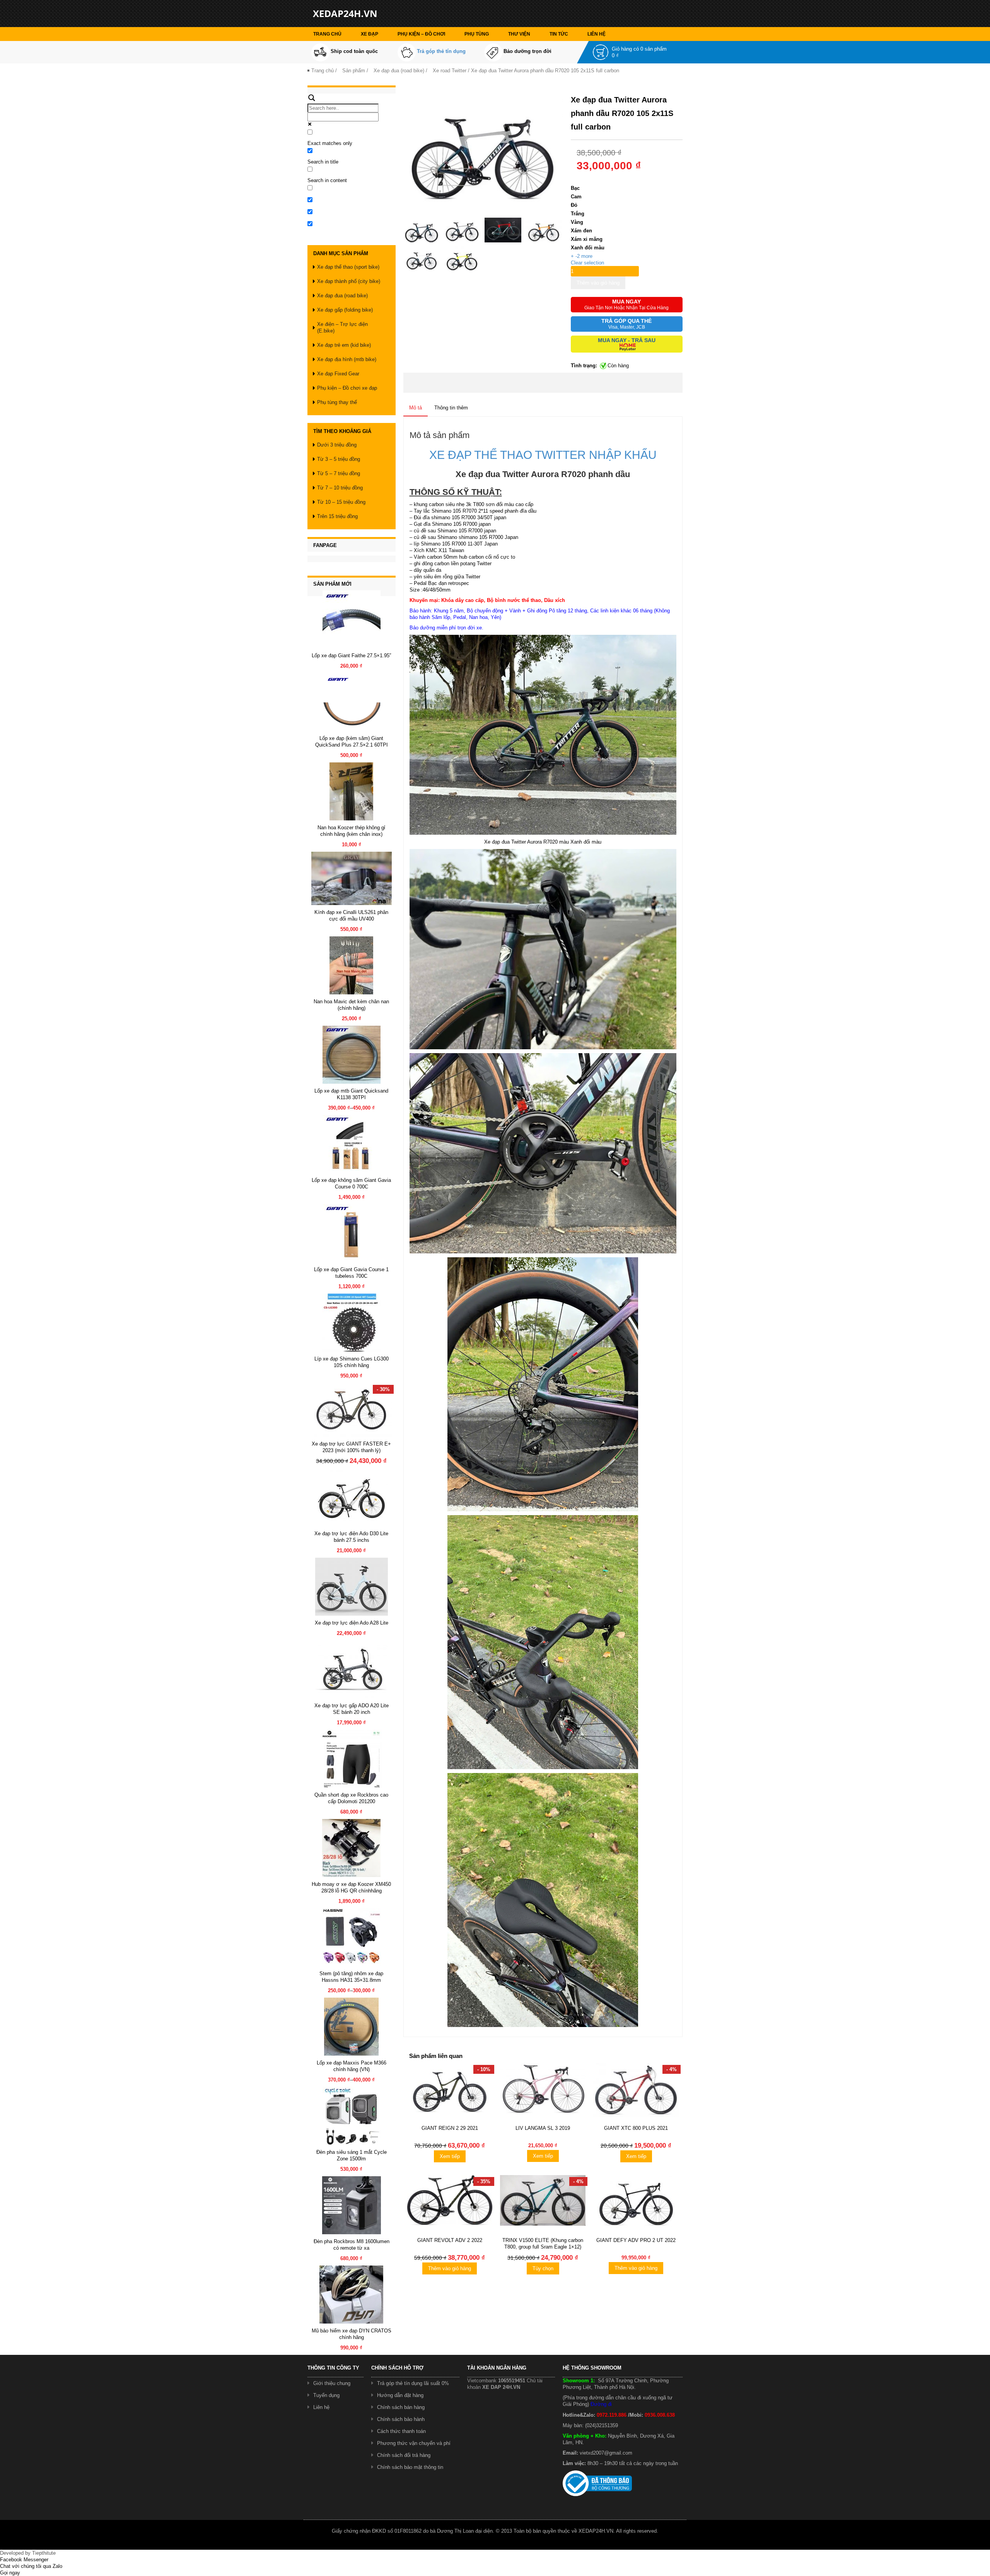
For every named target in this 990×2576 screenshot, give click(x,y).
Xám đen (581, 231)
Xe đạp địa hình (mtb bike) (347, 359)
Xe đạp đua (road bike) (399, 71)
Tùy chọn (543, 2268)
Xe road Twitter (450, 71)
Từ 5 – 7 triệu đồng (339, 473)
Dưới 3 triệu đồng (337, 445)
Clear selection (587, 263)
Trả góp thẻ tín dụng (441, 51)
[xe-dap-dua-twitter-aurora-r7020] (483, 151)
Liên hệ (597, 34)
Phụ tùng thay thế (337, 402)
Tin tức (559, 34)
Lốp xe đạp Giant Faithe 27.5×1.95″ (352, 656)
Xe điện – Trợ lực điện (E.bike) (342, 327)
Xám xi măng (587, 239)
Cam (576, 197)
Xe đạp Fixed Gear (338, 374)
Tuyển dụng (326, 2395)
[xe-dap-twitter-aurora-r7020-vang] (462, 258)
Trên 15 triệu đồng (337, 516)
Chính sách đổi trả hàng (404, 2455)
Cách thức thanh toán (401, 2431)
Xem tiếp (450, 2156)
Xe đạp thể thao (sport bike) (348, 267)
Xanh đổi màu (588, 248)
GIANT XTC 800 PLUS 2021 (636, 2128)
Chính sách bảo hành (401, 2419)
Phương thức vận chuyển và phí (414, 2443)
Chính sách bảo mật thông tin (410, 2467)
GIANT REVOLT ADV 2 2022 (450, 2240)
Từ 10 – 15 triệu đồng (341, 502)
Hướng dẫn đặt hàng (400, 2395)
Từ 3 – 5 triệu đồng (339, 459)
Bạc (575, 188)
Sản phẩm (354, 71)
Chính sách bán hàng (401, 2407)
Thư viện (519, 34)
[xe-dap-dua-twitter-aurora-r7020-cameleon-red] (503, 230)
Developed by (28, 2553)
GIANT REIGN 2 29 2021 (450, 2128)
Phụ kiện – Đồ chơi (421, 34)
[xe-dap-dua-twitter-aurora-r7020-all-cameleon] (422, 230)
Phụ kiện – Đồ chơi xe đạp (347, 388)
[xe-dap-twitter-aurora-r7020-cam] (544, 230)
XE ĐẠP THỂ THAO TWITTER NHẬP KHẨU (543, 455)
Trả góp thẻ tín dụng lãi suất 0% (413, 2383)
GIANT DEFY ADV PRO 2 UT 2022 (636, 2240)
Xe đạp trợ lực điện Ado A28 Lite (352, 1623)
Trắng (578, 214)
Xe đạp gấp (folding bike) (345, 310)
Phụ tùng (477, 34)
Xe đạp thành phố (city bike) (349, 281)
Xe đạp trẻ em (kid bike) (344, 345)
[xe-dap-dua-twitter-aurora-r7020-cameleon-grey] (462, 230)
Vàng (577, 222)
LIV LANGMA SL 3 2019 (543, 2128)
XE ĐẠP (370, 34)
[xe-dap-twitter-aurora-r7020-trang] (422, 258)
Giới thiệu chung (332, 2383)
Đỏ (574, 205)
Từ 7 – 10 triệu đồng (340, 488)
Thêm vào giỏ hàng (598, 283)
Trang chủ (327, 34)
